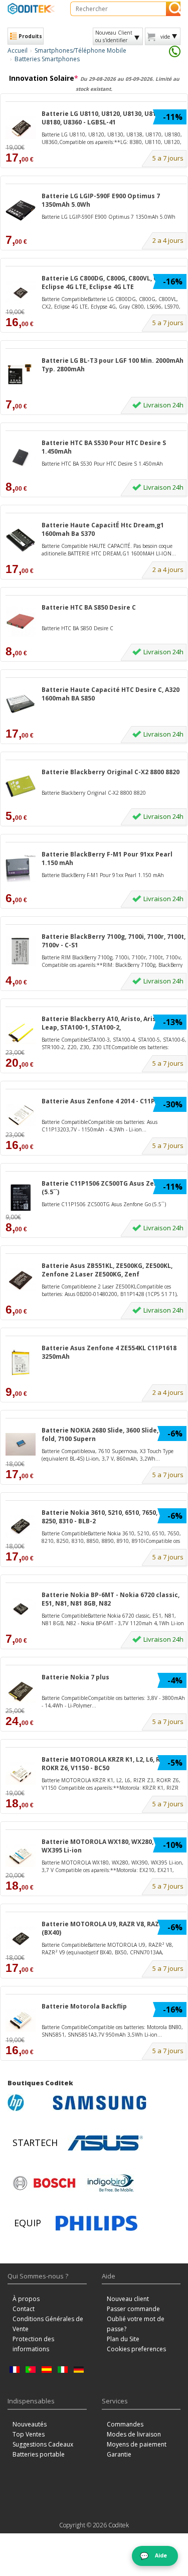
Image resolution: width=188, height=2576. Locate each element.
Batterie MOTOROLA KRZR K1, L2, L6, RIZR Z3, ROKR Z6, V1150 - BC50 (111, 1764)
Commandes (125, 2424)
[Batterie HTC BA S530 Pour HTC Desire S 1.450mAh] (21, 457)
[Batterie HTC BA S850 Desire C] (21, 621)
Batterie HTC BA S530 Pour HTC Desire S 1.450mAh (104, 447)
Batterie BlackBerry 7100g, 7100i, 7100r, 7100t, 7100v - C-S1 (114, 941)
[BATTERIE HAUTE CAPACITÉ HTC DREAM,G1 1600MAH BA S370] (21, 539)
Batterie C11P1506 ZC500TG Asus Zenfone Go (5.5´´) (112, 1188)
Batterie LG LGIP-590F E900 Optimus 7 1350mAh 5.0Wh (101, 200)
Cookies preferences (136, 2349)
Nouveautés (30, 2424)
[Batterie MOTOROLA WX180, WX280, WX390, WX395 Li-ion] (21, 1856)
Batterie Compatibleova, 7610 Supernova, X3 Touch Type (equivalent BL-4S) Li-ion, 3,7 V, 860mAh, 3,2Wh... (108, 1455)
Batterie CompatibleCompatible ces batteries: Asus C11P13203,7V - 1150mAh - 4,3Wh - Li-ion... (100, 1125)
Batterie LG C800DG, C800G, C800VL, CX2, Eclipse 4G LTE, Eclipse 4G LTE (104, 282)
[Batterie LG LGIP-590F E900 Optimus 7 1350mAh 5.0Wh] (21, 210)
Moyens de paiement (137, 2444)
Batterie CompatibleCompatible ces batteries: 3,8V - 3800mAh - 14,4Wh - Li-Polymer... (113, 1701)
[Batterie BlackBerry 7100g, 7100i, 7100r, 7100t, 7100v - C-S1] (21, 951)
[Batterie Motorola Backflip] (21, 2020)
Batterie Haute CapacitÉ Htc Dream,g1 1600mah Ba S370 (103, 529)
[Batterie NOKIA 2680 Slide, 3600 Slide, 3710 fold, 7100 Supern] (21, 1444)
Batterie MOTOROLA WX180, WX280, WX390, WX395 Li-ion (109, 1846)
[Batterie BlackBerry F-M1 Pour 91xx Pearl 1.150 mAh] (21, 868)
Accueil (18, 50)
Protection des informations (33, 2344)
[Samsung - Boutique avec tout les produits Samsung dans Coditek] (100, 2103)
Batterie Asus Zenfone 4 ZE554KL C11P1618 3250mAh (109, 1352)
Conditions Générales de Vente (48, 2324)
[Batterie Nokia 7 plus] (21, 1691)
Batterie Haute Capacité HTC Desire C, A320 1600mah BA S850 (111, 694)
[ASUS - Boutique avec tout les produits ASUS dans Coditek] (105, 2143)
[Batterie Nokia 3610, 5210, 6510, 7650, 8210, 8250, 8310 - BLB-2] (21, 1527)
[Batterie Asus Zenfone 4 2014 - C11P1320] (21, 1115)
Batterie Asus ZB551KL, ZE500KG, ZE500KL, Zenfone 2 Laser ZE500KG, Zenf (107, 1270)
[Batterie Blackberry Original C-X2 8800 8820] (21, 786)
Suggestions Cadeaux (43, 2444)
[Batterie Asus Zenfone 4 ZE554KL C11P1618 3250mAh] (21, 1362)
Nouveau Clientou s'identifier (114, 36)
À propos (26, 2299)
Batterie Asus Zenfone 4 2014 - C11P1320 (105, 1101)
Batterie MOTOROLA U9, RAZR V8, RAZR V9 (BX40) (107, 1928)
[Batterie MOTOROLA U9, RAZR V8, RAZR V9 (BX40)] (21, 1938)
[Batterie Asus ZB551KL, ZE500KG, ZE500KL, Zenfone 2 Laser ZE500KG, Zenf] (21, 1280)
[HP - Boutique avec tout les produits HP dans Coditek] (28, 2103)
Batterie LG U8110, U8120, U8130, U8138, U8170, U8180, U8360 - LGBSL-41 (114, 118)
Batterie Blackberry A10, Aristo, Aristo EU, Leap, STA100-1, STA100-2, (108, 1023)
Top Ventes (29, 2434)
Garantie (119, 2454)
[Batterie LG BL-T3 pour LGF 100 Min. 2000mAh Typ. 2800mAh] (21, 375)
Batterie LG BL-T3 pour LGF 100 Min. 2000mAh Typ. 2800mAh (113, 365)
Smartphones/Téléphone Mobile (80, 50)
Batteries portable (39, 2454)
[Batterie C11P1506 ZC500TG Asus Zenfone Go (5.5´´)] (21, 1197)
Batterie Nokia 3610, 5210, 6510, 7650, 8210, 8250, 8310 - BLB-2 (108, 1517)
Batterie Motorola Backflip (84, 2006)
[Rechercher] (173, 9)
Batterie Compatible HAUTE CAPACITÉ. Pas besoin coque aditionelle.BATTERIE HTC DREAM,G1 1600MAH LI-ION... (109, 549)
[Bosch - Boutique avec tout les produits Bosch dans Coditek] (44, 2183)
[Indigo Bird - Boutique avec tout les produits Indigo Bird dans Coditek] (111, 2183)
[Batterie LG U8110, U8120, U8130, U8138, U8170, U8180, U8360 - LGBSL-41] (21, 128)
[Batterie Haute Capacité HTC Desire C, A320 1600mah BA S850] (21, 704)
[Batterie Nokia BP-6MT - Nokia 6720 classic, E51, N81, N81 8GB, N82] (21, 1609)
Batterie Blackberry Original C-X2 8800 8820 (111, 772)
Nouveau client (128, 2299)
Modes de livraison (134, 2434)
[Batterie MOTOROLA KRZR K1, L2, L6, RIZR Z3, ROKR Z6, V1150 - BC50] (21, 1773)
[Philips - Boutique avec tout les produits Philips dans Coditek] (97, 2223)
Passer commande (133, 2309)
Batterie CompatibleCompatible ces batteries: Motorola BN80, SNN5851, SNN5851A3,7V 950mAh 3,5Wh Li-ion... (112, 2031)
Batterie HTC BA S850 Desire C (89, 607)
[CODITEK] (31, 9)
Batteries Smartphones (47, 59)
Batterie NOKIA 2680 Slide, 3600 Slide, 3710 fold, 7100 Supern (108, 1435)
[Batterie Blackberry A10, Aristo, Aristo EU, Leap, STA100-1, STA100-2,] (21, 1033)
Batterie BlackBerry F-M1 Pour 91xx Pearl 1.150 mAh (107, 858)
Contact (24, 2309)
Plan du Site (123, 2339)
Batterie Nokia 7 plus (75, 1677)
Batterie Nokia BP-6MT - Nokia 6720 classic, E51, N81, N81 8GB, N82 (111, 1599)
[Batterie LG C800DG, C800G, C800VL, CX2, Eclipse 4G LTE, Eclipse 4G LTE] (21, 292)
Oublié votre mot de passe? (136, 2324)
